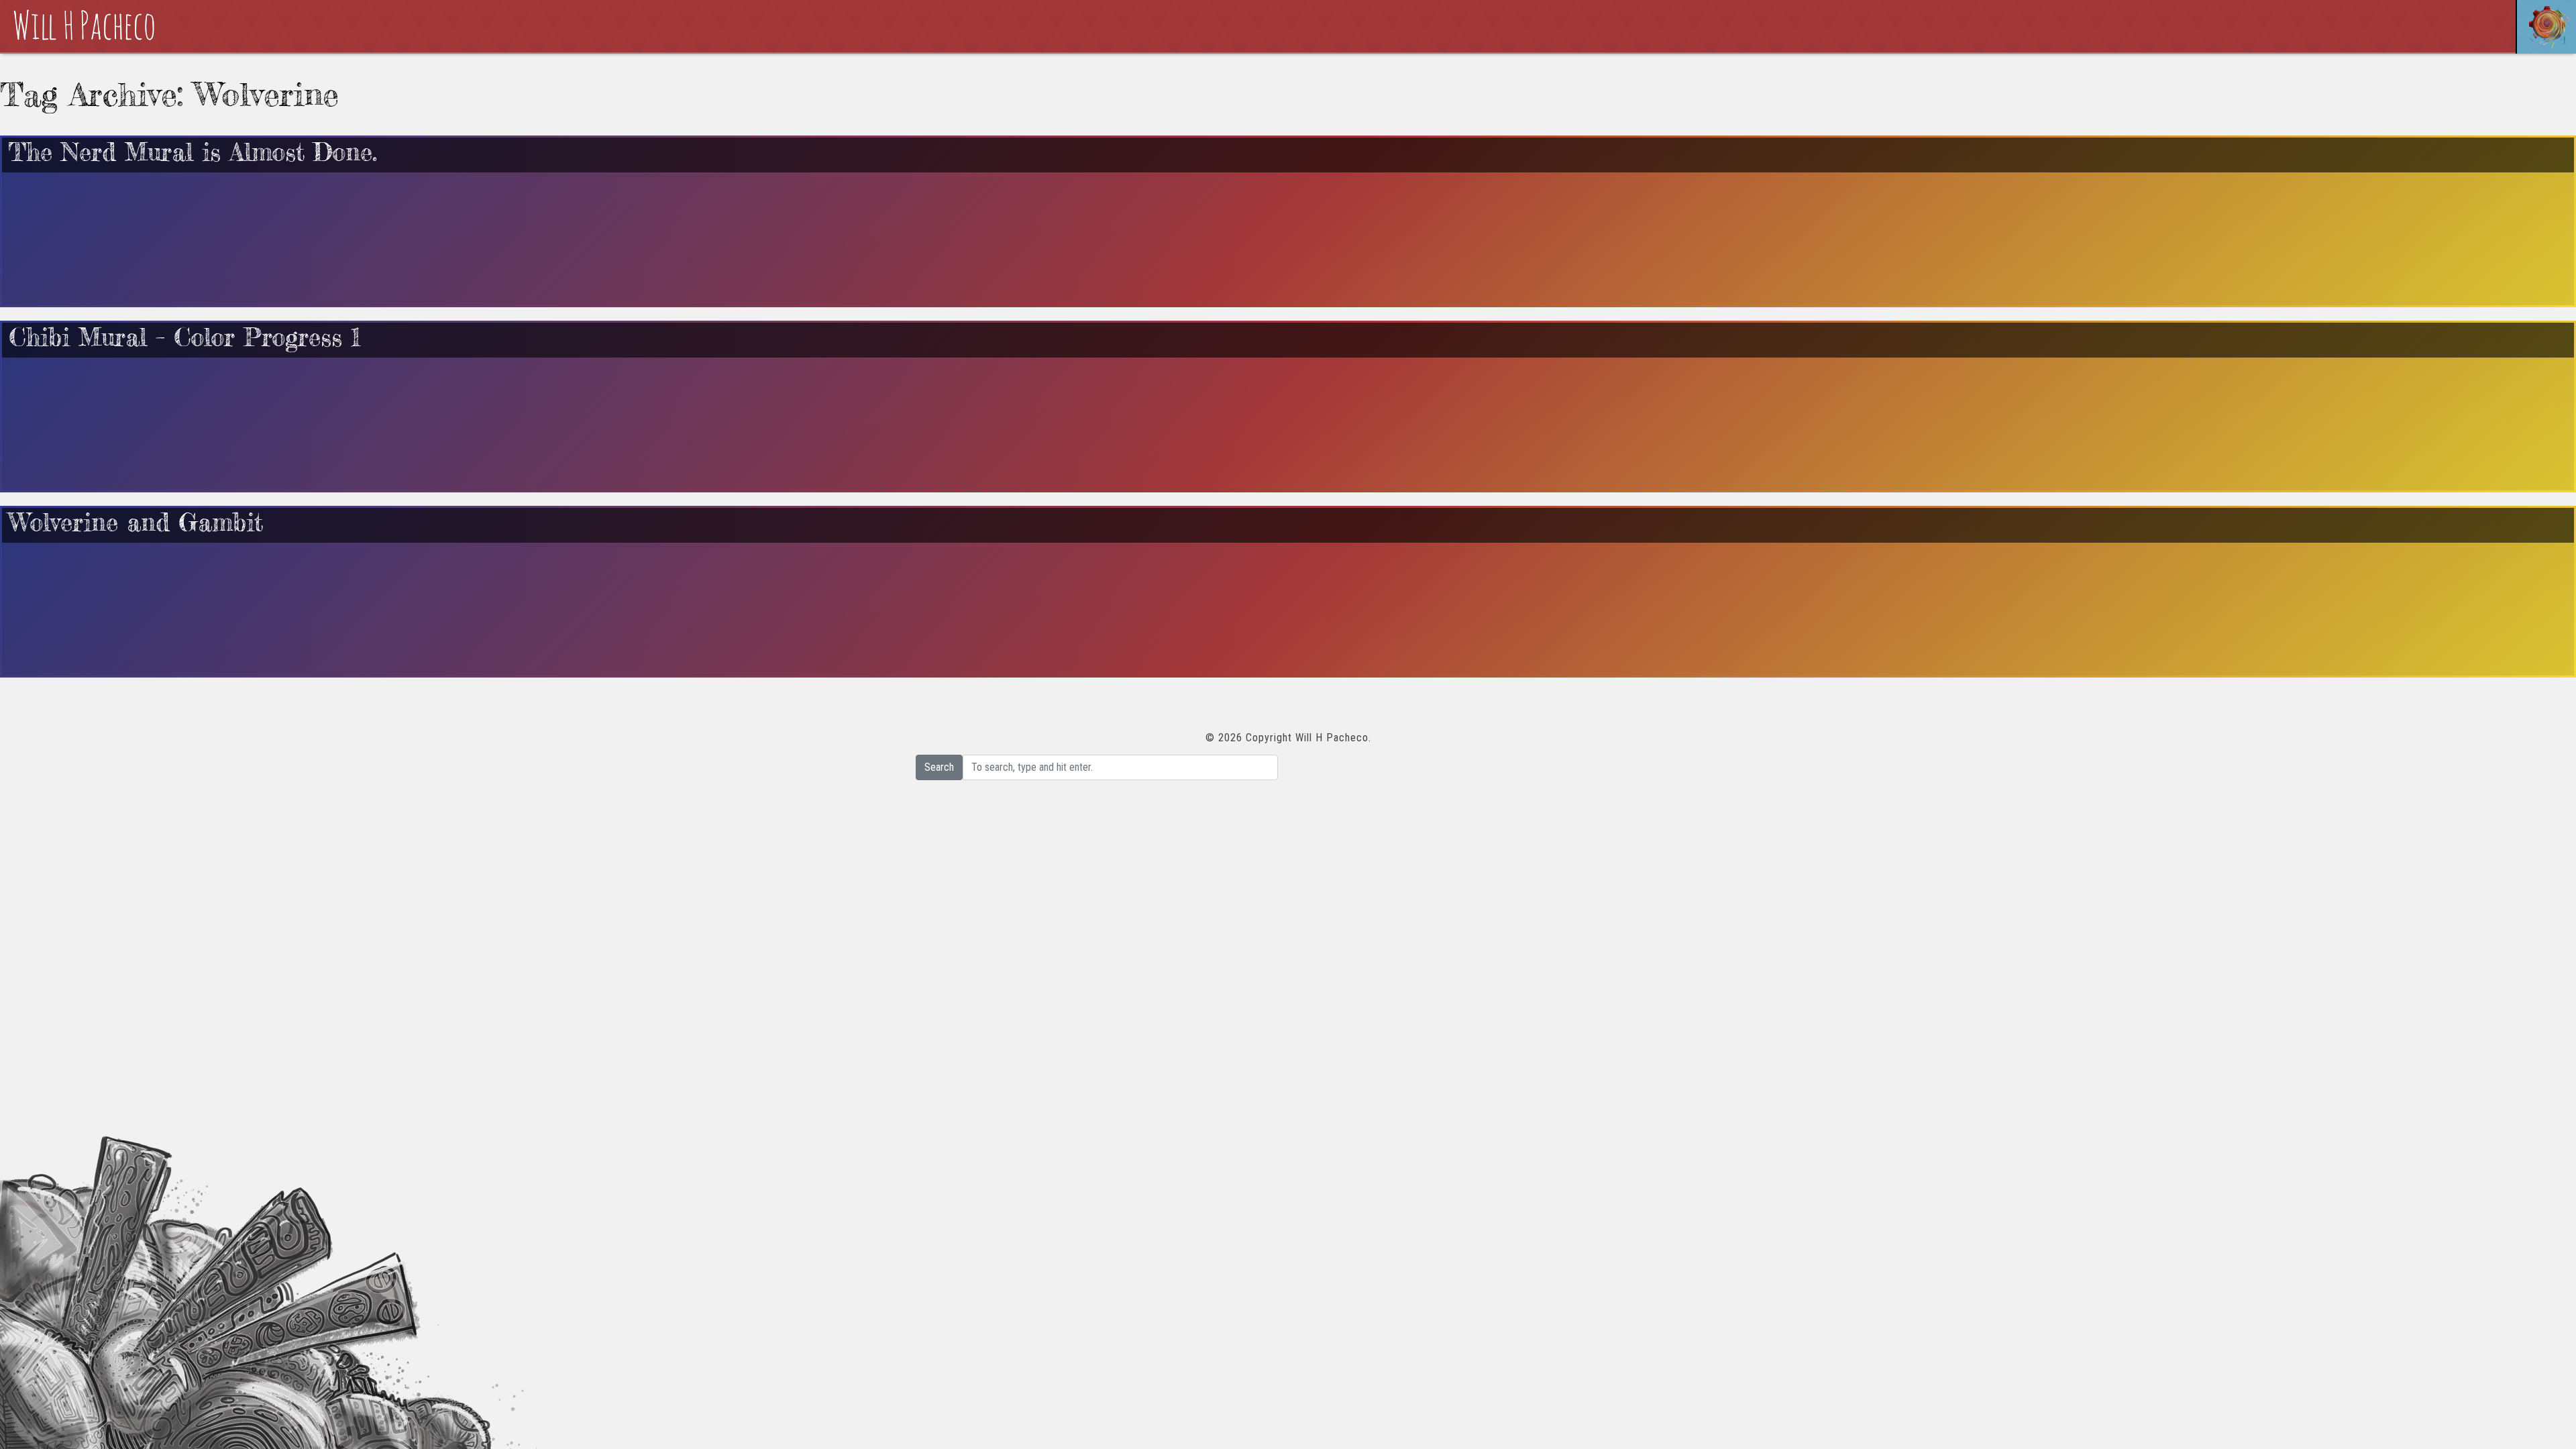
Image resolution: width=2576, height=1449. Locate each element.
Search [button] (939, 767)
